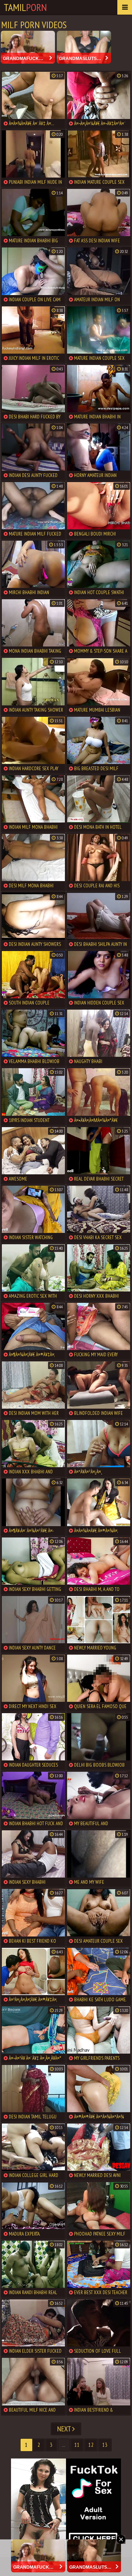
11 (77, 2445)
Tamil (25, 7)
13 (105, 2445)
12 (91, 2445)
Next (65, 2429)
